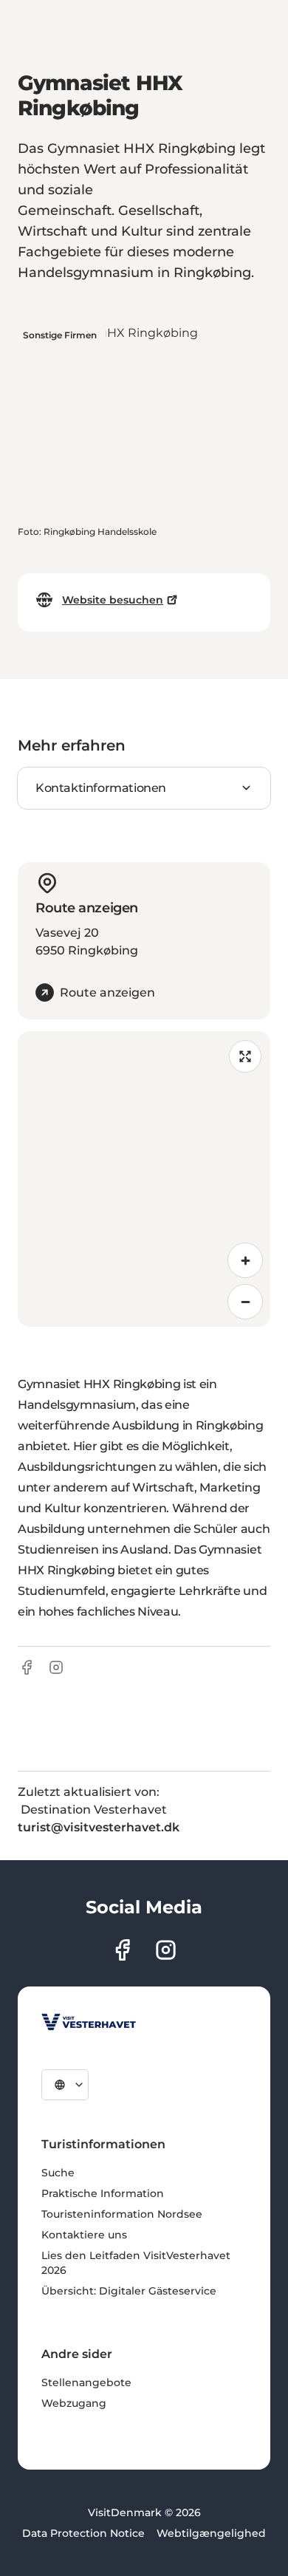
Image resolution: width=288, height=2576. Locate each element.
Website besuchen (113, 600)
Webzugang (74, 2403)
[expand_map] (245, 1056)
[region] (144, 1179)
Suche (58, 2173)
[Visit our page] (122, 1950)
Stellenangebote (86, 2382)
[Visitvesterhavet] (89, 2022)
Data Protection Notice (83, 2533)
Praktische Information (103, 2193)
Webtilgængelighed (211, 2533)
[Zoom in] (245, 1260)
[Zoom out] (245, 1302)
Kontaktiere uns (84, 2235)
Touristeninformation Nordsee (122, 2214)
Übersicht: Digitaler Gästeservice (129, 2291)
